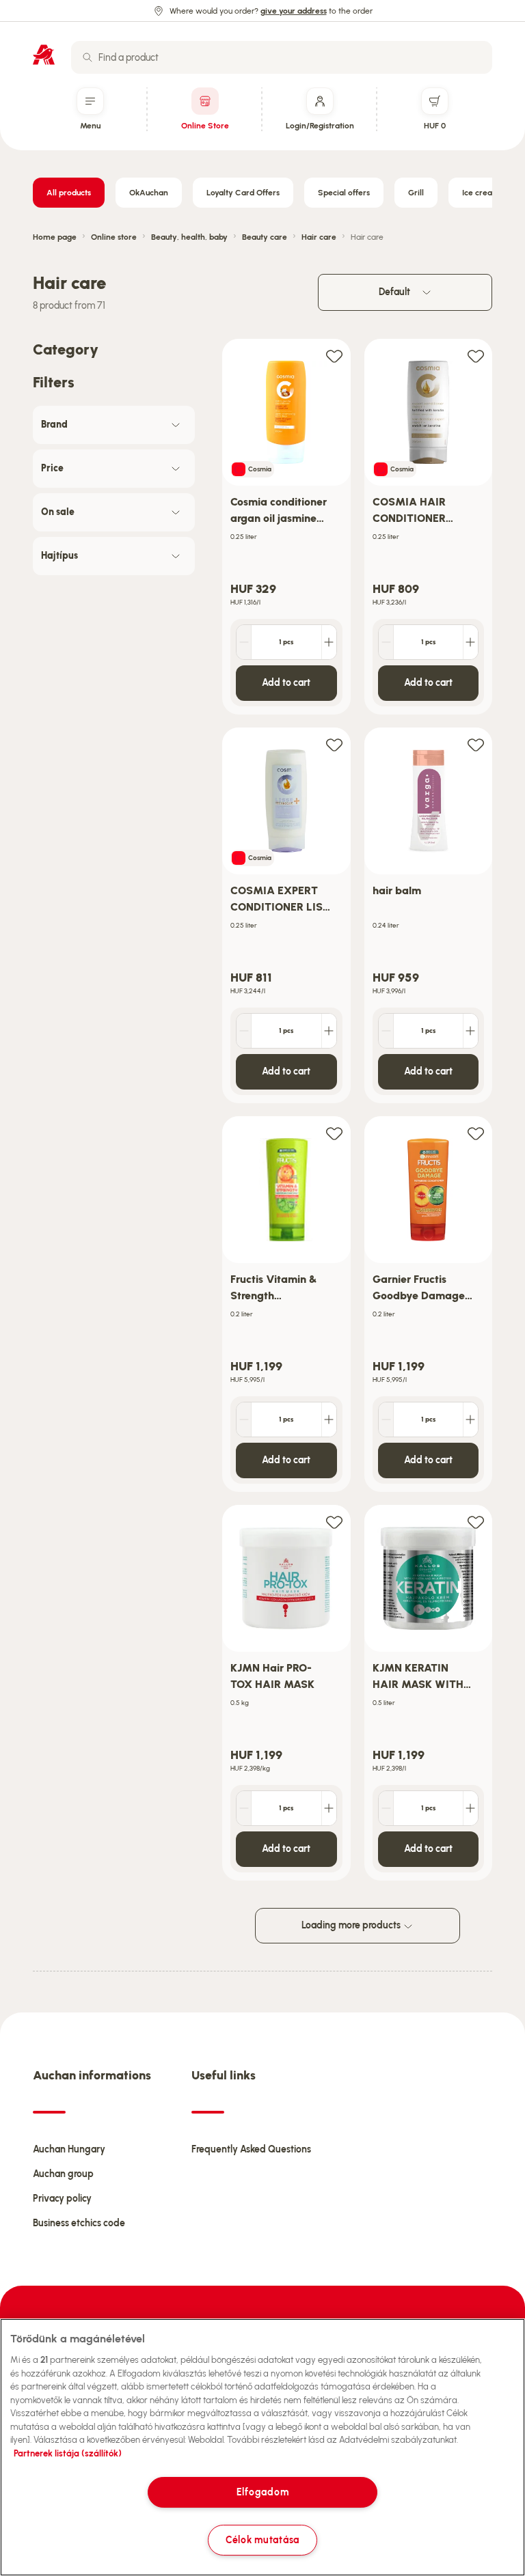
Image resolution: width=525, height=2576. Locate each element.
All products (69, 193)
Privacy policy (62, 2199)
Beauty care (265, 237)
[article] (286, 527)
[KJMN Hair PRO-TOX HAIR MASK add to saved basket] (334, 1522)
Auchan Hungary (69, 2149)
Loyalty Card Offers (243, 193)
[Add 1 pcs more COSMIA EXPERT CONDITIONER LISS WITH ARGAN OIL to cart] (329, 1031)
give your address (294, 11)
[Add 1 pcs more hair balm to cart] (470, 1031)
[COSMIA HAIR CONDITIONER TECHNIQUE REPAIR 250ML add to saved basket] (476, 356)
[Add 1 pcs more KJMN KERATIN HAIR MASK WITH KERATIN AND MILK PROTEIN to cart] (470, 1808)
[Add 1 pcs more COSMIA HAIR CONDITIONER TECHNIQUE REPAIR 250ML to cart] (470, 642)
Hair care (319, 237)
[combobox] (282, 57)
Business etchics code (79, 2223)
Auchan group (63, 2174)
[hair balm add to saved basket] (476, 744)
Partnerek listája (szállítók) (68, 2453)
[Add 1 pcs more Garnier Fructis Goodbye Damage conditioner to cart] (470, 1419)
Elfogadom (262, 2492)
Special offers (344, 193)
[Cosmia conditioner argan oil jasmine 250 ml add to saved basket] (334, 356)
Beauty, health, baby (189, 237)
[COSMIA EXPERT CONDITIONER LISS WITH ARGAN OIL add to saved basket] (334, 744)
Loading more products (352, 1925)
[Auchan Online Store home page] (44, 55)
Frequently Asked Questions (251, 2149)
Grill (416, 193)
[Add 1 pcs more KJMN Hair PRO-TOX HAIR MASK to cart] (329, 1808)
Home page (55, 237)
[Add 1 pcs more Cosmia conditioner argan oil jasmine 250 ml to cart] (329, 642)
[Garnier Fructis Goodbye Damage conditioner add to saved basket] (476, 1133)
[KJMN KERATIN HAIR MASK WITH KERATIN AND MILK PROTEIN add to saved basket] (476, 1522)
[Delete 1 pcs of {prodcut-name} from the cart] (244, 642)
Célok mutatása (262, 2540)
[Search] (87, 57)
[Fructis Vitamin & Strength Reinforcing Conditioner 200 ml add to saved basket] (334, 1133)
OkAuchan (149, 193)
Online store (114, 237)
